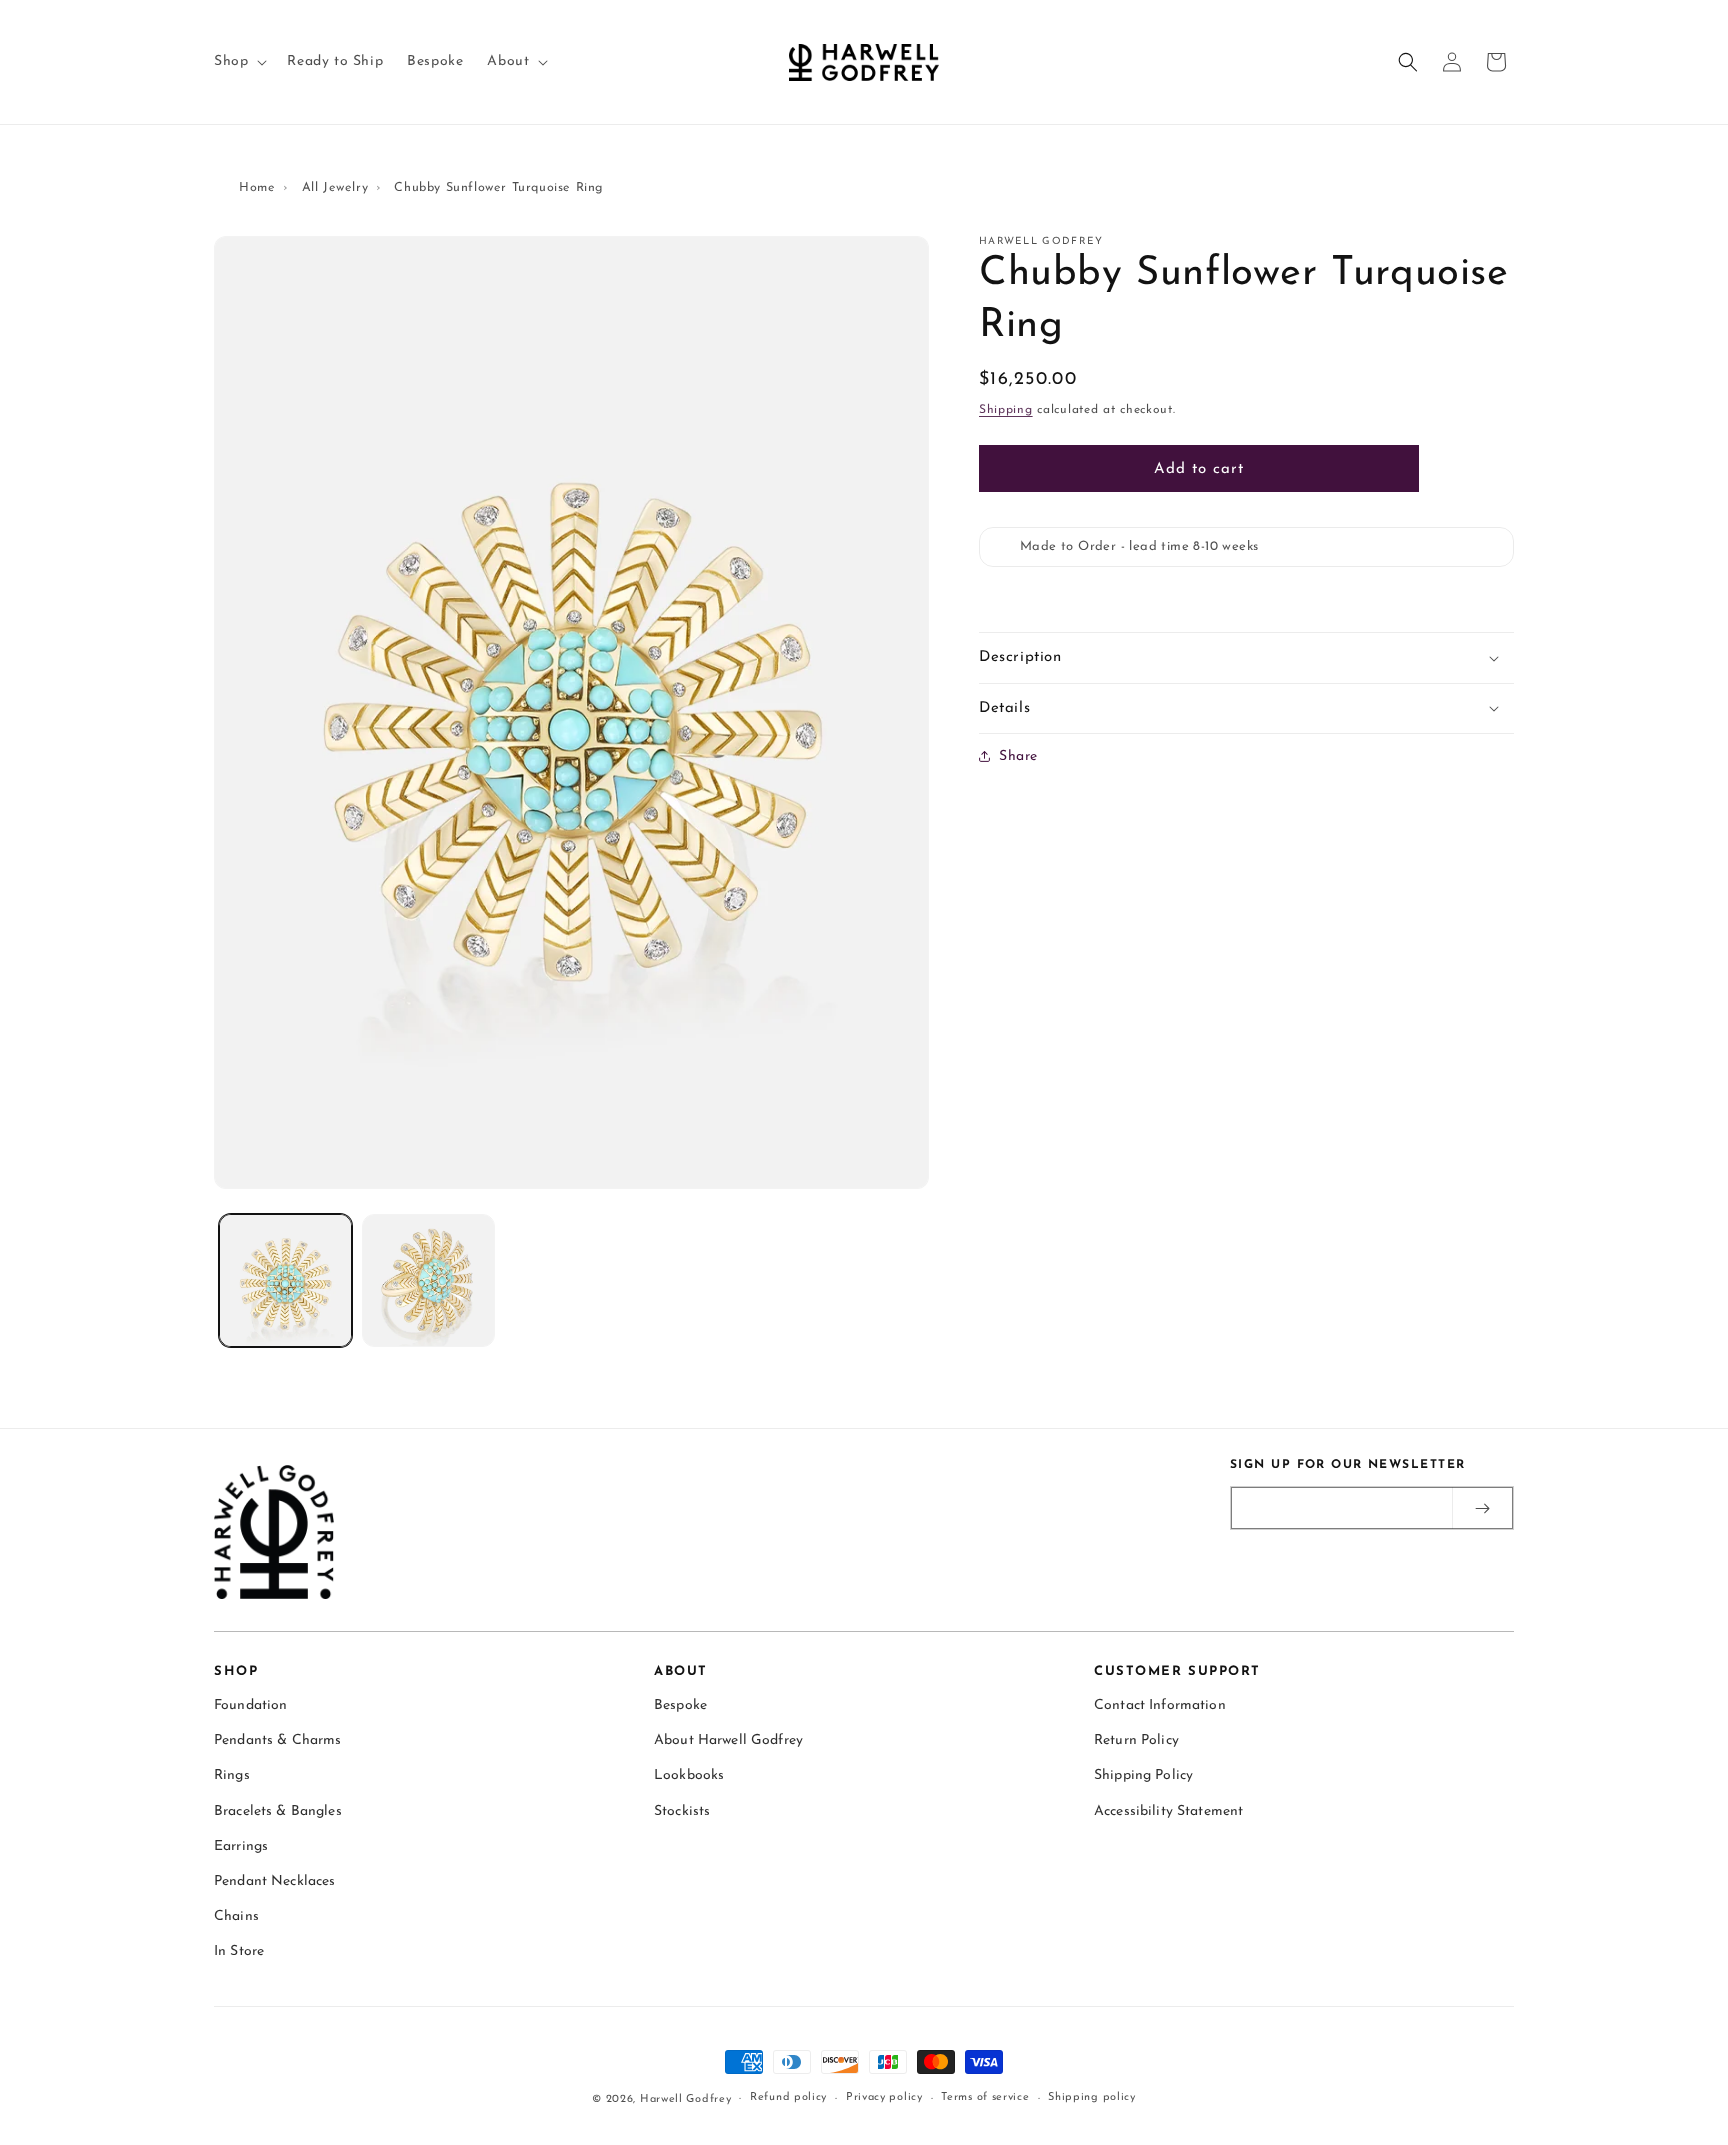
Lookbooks (689, 1775)
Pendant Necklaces (274, 1881)
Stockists (682, 1811)
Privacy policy (884, 2097)
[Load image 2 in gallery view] (428, 1280)
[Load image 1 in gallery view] (285, 1280)
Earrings (241, 1846)
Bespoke (680, 1705)
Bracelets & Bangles (278, 1811)
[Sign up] (1482, 1508)
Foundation (250, 1705)
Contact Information (1160, 1705)
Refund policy (788, 2097)
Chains (236, 1916)
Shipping (1006, 410)
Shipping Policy (1143, 1775)
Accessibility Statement (1168, 1811)
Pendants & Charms (277, 1740)
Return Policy (1136, 1740)
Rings (232, 1775)
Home (257, 188)
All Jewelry (335, 188)
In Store (239, 1951)
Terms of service (985, 2097)
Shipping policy (1092, 2097)
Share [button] (1018, 756)
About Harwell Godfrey (728, 1740)
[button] (238, 62)
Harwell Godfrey (686, 2099)
